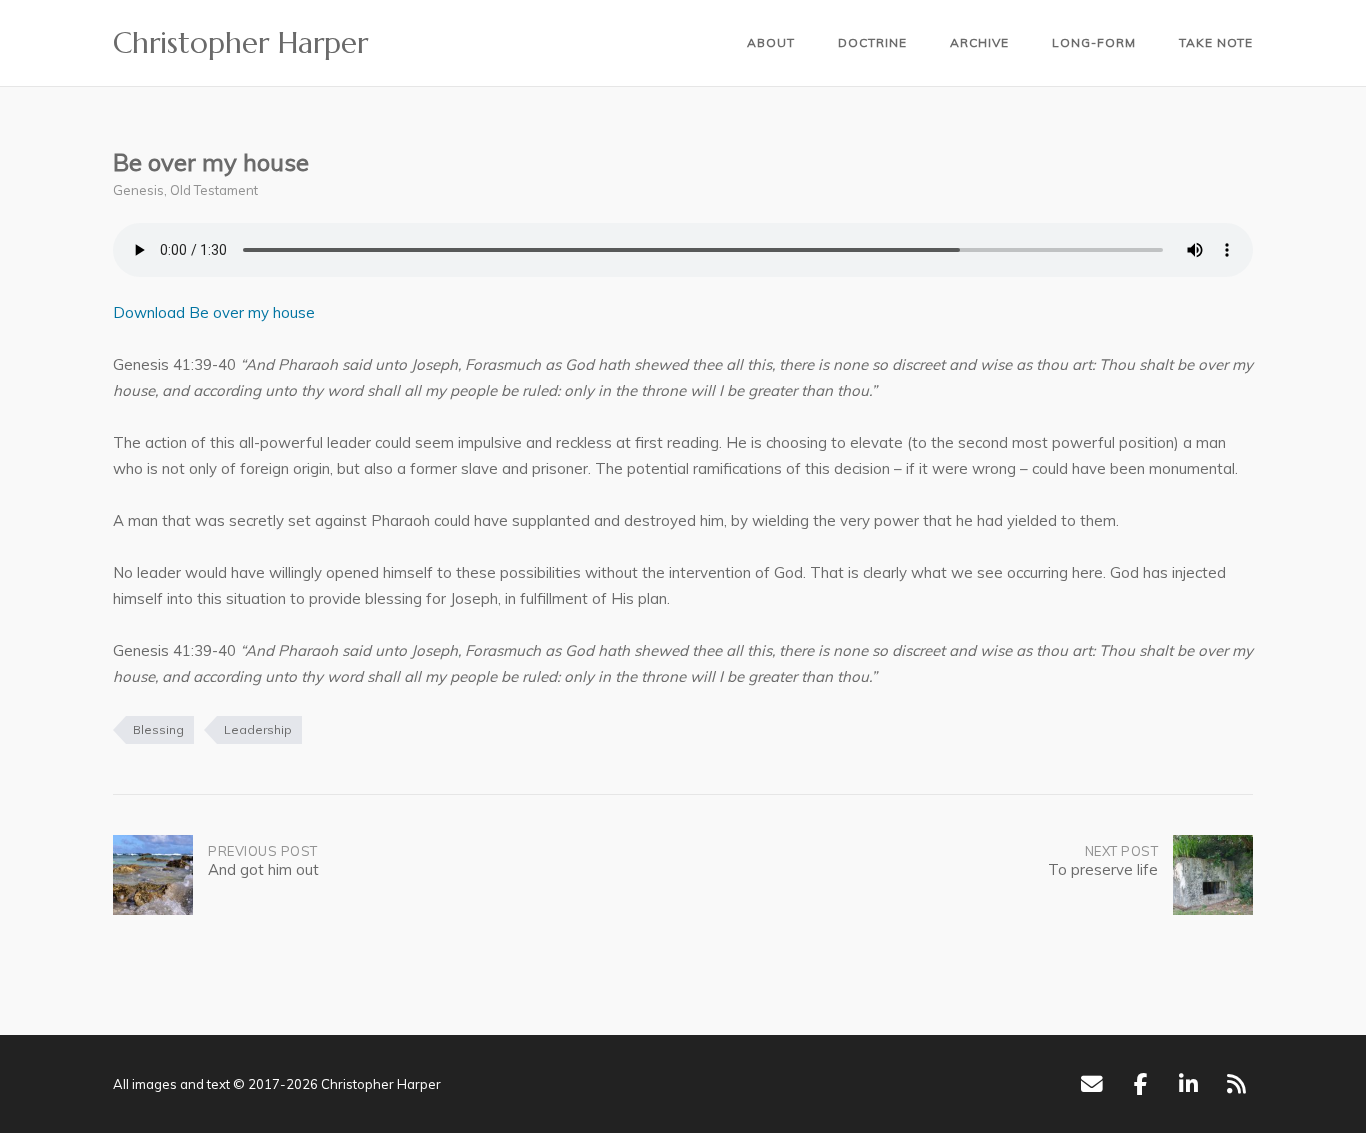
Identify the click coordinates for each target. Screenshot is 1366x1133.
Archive (979, 42)
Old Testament (214, 190)
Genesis (138, 190)
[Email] (1091, 1084)
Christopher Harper (240, 43)
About (771, 42)
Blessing (158, 729)
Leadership (258, 729)
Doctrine (872, 42)
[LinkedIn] (1188, 1084)
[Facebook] (1140, 1084)
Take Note (1216, 42)
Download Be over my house (214, 312)
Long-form (1094, 42)
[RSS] (1236, 1084)
